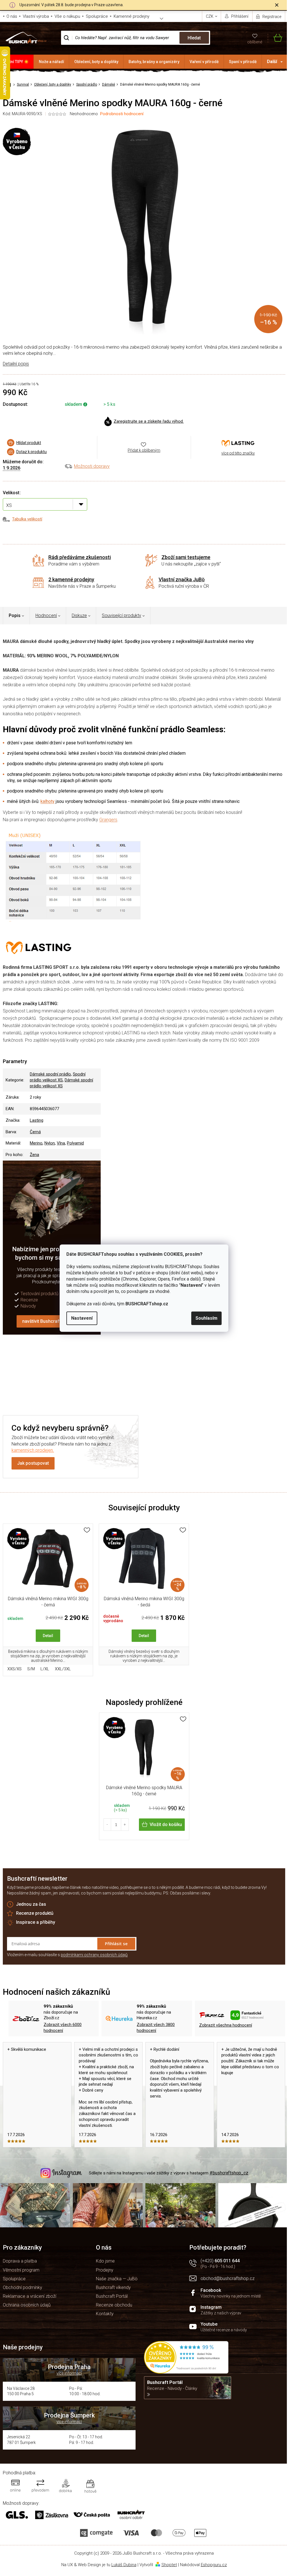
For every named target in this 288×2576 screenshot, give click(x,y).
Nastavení (82, 1318)
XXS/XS (14, 1669)
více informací (69, 2373)
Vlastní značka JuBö (182, 579)
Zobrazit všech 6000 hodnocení (63, 2028)
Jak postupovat (33, 1463)
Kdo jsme (105, 2261)
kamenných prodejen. (33, 1450)
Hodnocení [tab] (46, 615)
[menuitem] (17, 62)
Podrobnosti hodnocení (122, 114)
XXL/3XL (63, 1669)
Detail (48, 1636)
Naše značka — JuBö (117, 2279)
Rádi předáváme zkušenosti (80, 557)
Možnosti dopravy (92, 466)
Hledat (194, 38)
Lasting (37, 1120)
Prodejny (105, 2270)
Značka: (238, 443)
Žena (34, 1155)
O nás (12, 16)
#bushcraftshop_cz (229, 2173)
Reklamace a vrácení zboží (30, 2296)
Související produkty (121, 615)
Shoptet (169, 2565)
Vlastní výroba (36, 16)
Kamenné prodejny (131, 16)
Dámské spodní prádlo (50, 1074)
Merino (36, 1143)
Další (272, 62)
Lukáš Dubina (124, 2565)
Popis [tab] (15, 615)
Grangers (108, 820)
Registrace (272, 17)
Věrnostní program (21, 2270)
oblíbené (255, 42)
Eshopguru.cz (214, 2565)
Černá (35, 1132)
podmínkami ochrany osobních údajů (94, 1955)
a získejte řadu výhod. (149, 421)
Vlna (61, 1143)
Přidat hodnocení (215, 1368)
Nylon (50, 1143)
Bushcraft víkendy (113, 2287)
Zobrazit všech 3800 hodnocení (156, 2028)
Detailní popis (16, 364)
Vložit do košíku (166, 1824)
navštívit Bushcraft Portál (48, 1321)
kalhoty (48, 801)
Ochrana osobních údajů (27, 2305)
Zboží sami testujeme (186, 557)
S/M (31, 1669)
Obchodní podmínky (22, 2287)
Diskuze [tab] (79, 615)
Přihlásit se (116, 1943)
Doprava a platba (20, 2261)
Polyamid (75, 1143)
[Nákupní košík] (275, 38)
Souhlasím (206, 1318)
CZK (210, 16)
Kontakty (105, 2314)
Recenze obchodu (114, 2305)
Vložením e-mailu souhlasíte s (67, 1955)
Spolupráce (97, 16)
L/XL (45, 1669)
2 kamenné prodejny (71, 579)
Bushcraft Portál (112, 2296)
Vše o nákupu (67, 16)
